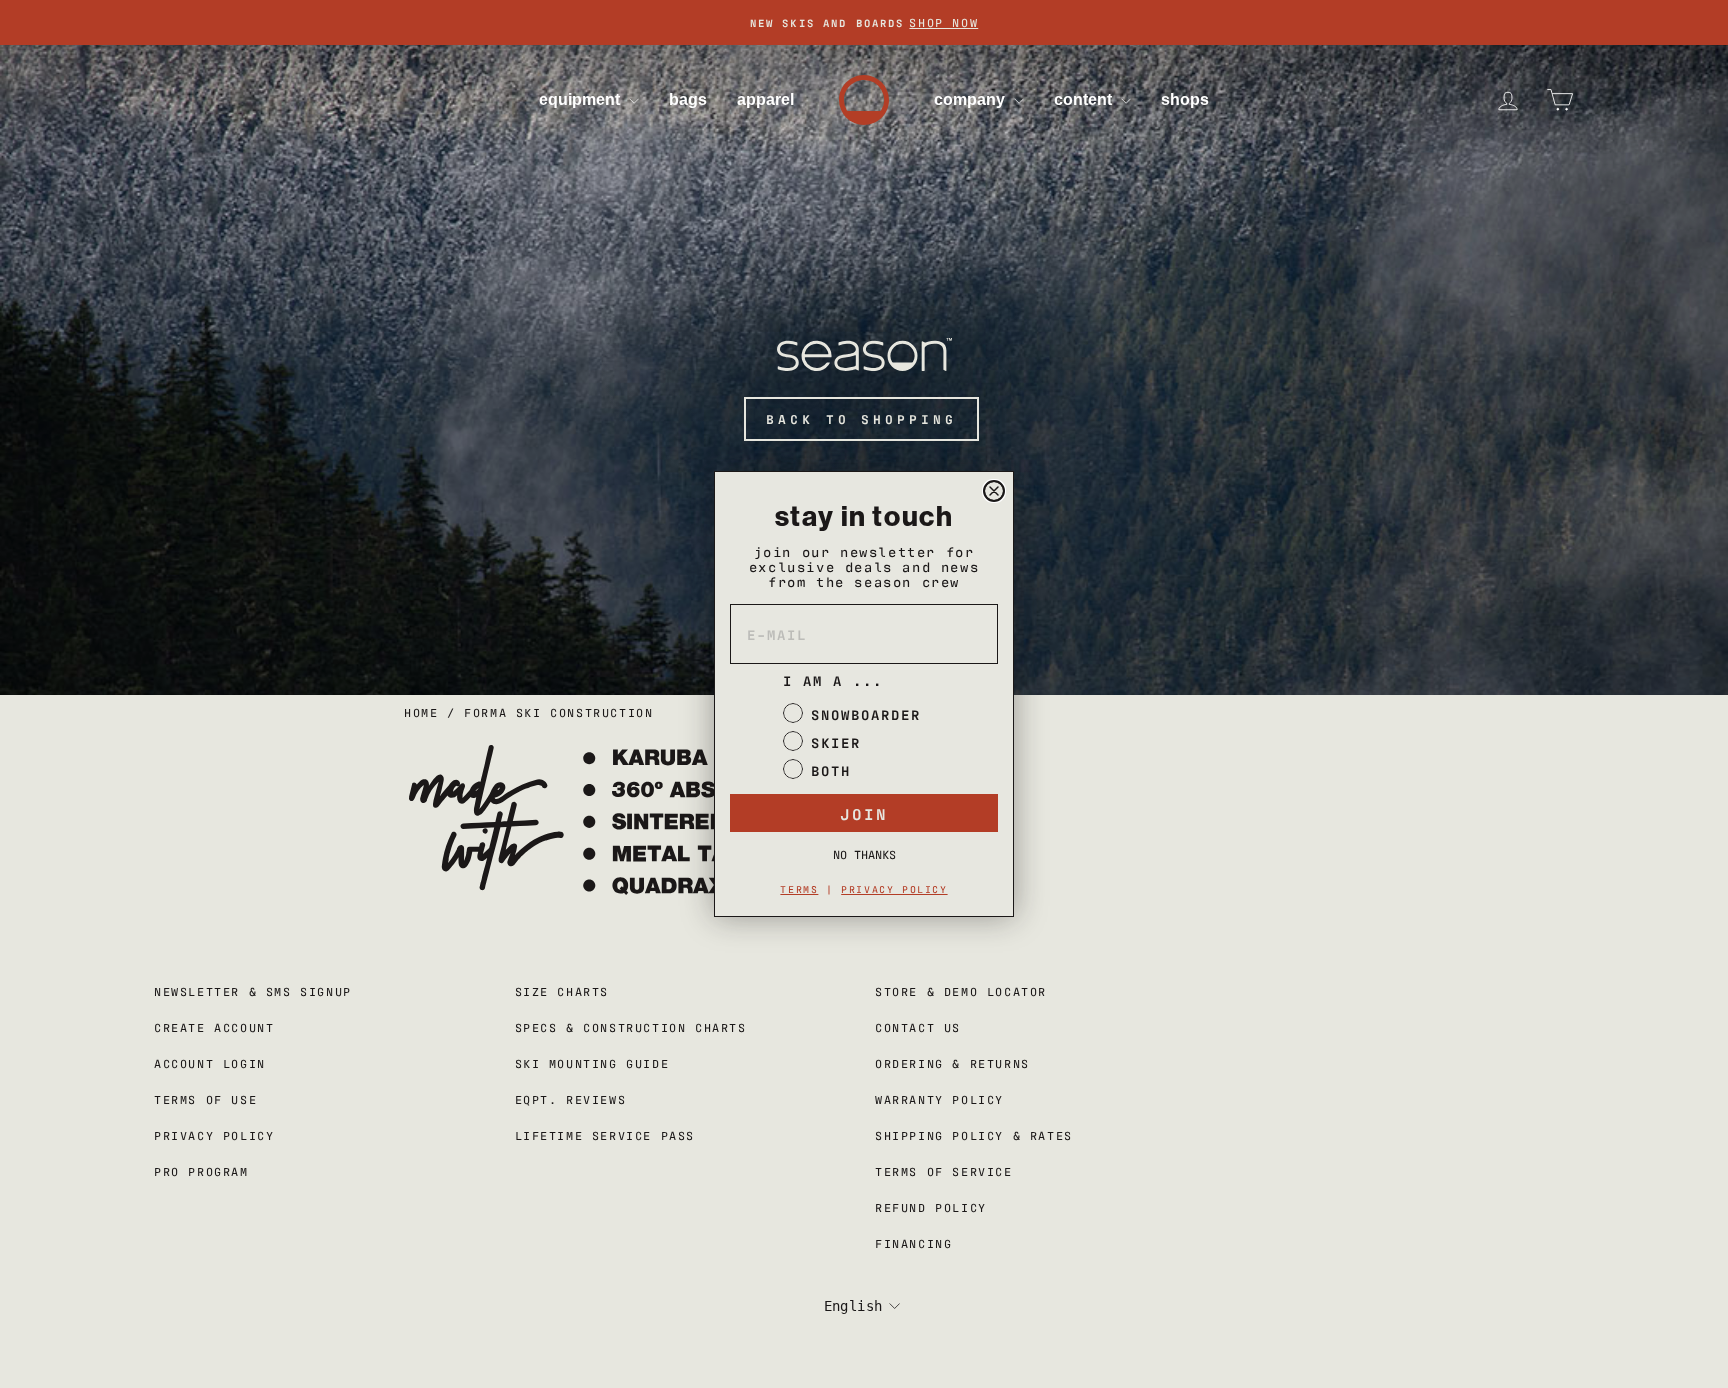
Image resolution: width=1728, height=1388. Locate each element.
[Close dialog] (994, 491)
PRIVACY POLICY (894, 888)
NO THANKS (864, 854)
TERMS (799, 888)
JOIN (864, 813)
